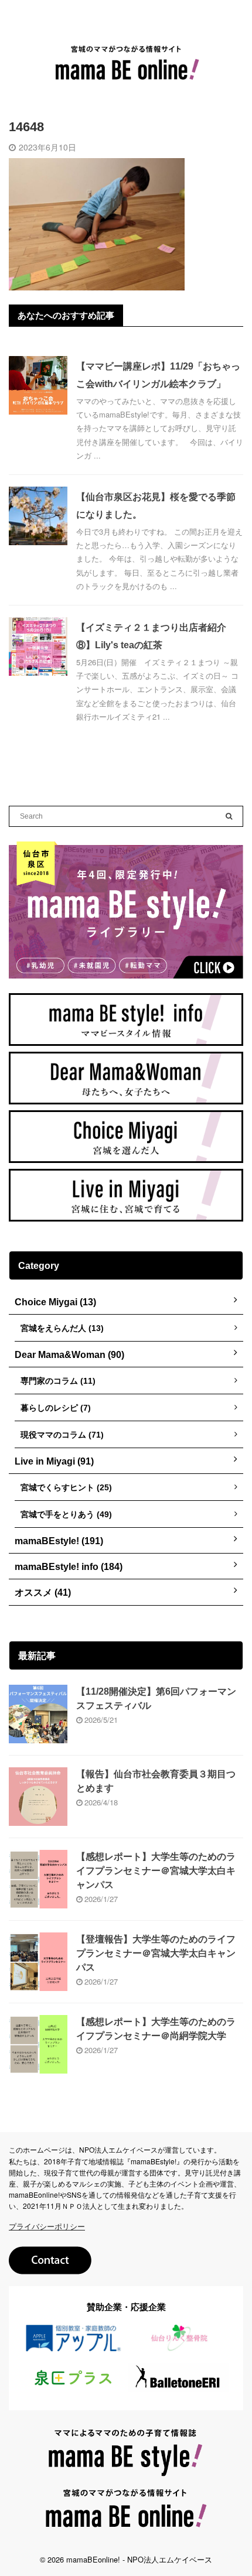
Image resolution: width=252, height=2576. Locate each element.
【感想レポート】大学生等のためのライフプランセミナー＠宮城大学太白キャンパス (156, 1871)
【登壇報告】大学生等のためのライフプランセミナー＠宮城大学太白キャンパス (156, 1953)
